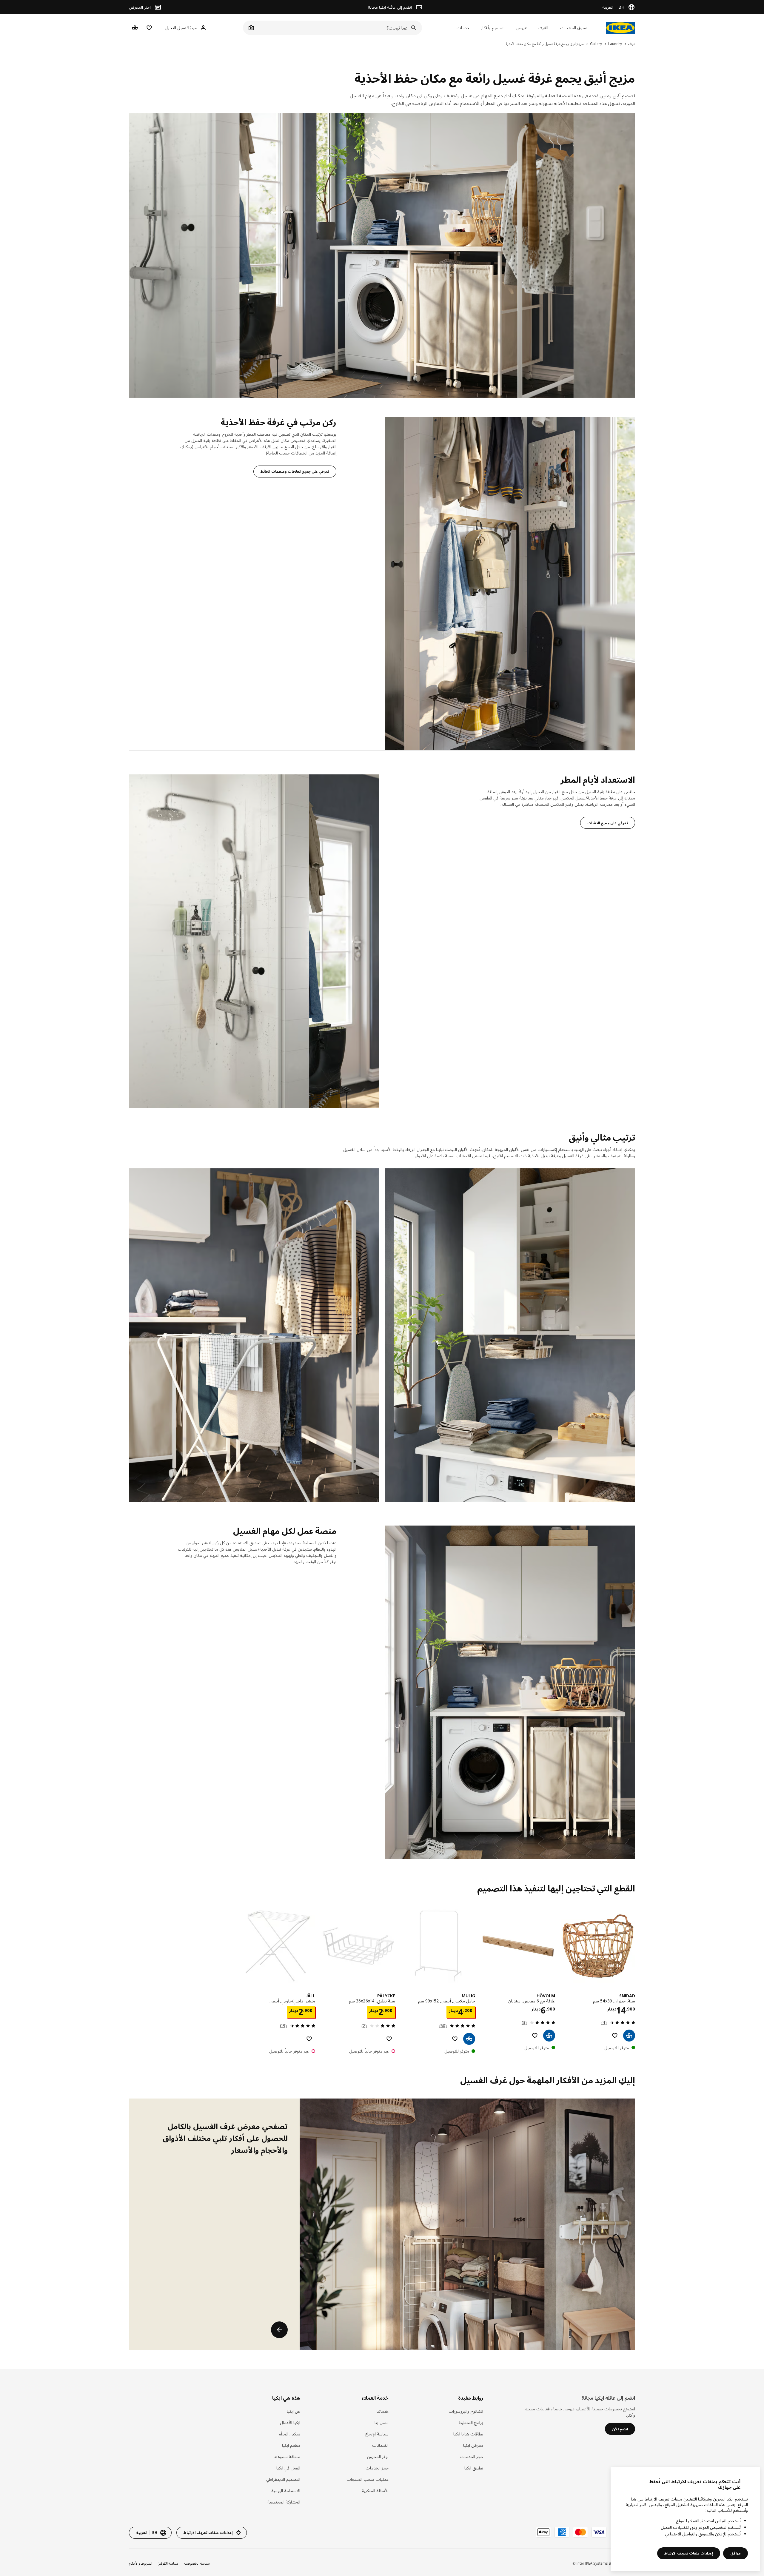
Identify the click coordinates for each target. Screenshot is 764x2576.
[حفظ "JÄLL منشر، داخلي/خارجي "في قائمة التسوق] (309, 2039)
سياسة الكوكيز (168, 2563)
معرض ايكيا (473, 2445)
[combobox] (339, 28)
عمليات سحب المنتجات (368, 2479)
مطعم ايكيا (291, 2445)
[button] (510, 584)
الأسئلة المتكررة (375, 2491)
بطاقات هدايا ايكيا (468, 2434)
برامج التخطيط (471, 2422)
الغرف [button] (543, 28)
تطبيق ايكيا (474, 2468)
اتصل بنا (382, 2422)
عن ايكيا (294, 2411)
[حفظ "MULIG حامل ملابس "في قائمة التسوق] (455, 2039)
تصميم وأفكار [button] (492, 28)
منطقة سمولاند (287, 2456)
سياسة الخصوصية (197, 2563)
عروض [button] (521, 28)
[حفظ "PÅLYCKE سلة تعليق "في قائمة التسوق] (389, 2039)
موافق (735, 2553)
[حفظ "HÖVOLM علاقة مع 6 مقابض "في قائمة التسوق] (535, 2036)
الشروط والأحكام (141, 2563)
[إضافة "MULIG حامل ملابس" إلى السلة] (469, 2039)
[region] (685, 2519)
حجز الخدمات (472, 2456)
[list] (382, 1981)
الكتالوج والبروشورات (466, 2411)
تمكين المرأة (290, 2434)
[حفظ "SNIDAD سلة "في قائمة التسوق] (615, 2036)
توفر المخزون (378, 2456)
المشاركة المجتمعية (284, 2502)
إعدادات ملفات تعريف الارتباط (689, 2553)
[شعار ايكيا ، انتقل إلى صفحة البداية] (620, 28)
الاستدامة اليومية (286, 2491)
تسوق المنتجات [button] (574, 28)
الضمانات (380, 2445)
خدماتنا (383, 2411)
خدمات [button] (463, 28)
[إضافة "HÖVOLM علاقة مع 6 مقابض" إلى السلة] (549, 2036)
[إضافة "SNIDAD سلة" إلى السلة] (629, 2036)
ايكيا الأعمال (290, 2422)
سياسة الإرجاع (377, 2434)
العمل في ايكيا (288, 2468)
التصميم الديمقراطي (283, 2479)
